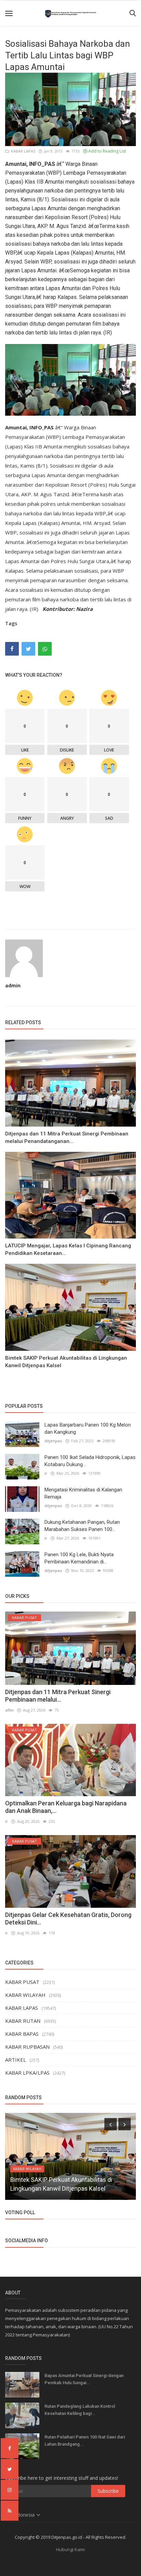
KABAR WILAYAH (25, 1995)
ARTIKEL (16, 2060)
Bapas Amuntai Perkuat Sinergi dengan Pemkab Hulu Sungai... (84, 2379)
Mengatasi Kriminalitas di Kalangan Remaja (83, 1493)
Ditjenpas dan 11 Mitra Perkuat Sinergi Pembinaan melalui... (58, 1696)
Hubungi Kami (70, 2549)
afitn (9, 1710)
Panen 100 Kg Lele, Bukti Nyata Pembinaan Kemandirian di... (79, 1558)
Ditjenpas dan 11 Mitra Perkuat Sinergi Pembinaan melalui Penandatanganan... (67, 1137)
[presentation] (111, 2124)
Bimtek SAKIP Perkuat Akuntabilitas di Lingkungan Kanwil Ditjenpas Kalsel (66, 1362)
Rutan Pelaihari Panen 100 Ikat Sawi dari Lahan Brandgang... (85, 2441)
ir (46, 1473)
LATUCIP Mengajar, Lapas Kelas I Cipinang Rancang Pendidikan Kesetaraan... (68, 1249)
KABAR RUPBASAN (27, 2047)
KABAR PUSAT (22, 1982)
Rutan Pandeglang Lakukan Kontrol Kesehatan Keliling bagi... (80, 2410)
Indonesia (24, 2515)
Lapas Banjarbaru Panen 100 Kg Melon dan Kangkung (88, 1428)
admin (13, 985)
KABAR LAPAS (22, 151)
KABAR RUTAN (23, 2021)
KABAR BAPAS (22, 2034)
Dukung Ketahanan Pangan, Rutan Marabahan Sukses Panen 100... (82, 1526)
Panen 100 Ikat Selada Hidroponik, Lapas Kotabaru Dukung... (90, 1461)
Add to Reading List (107, 151)
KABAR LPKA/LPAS (27, 2073)
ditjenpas (53, 1441)
